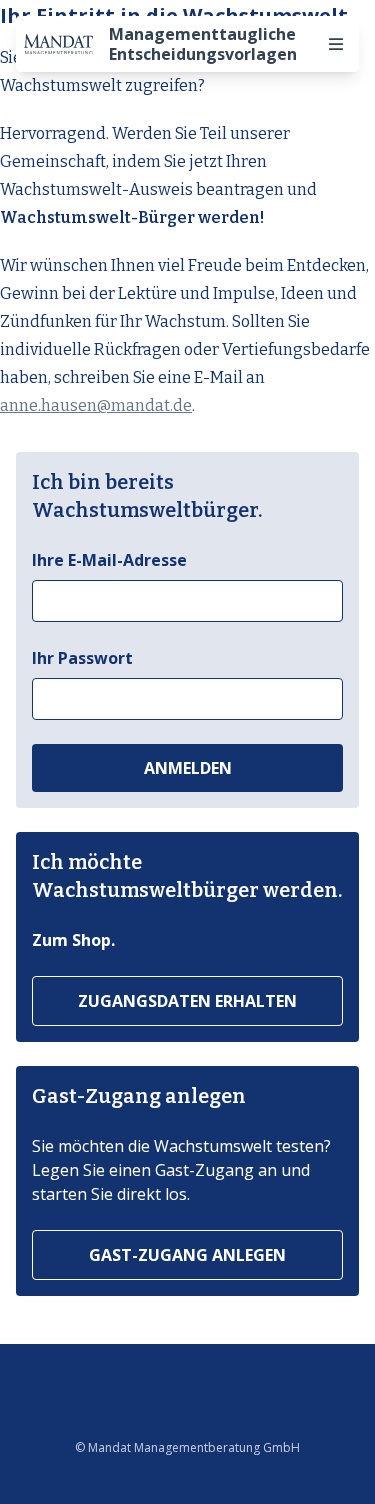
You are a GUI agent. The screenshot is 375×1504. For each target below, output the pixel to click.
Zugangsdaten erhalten (187, 1001)
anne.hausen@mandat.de (96, 405)
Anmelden (188, 768)
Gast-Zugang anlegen (187, 1255)
